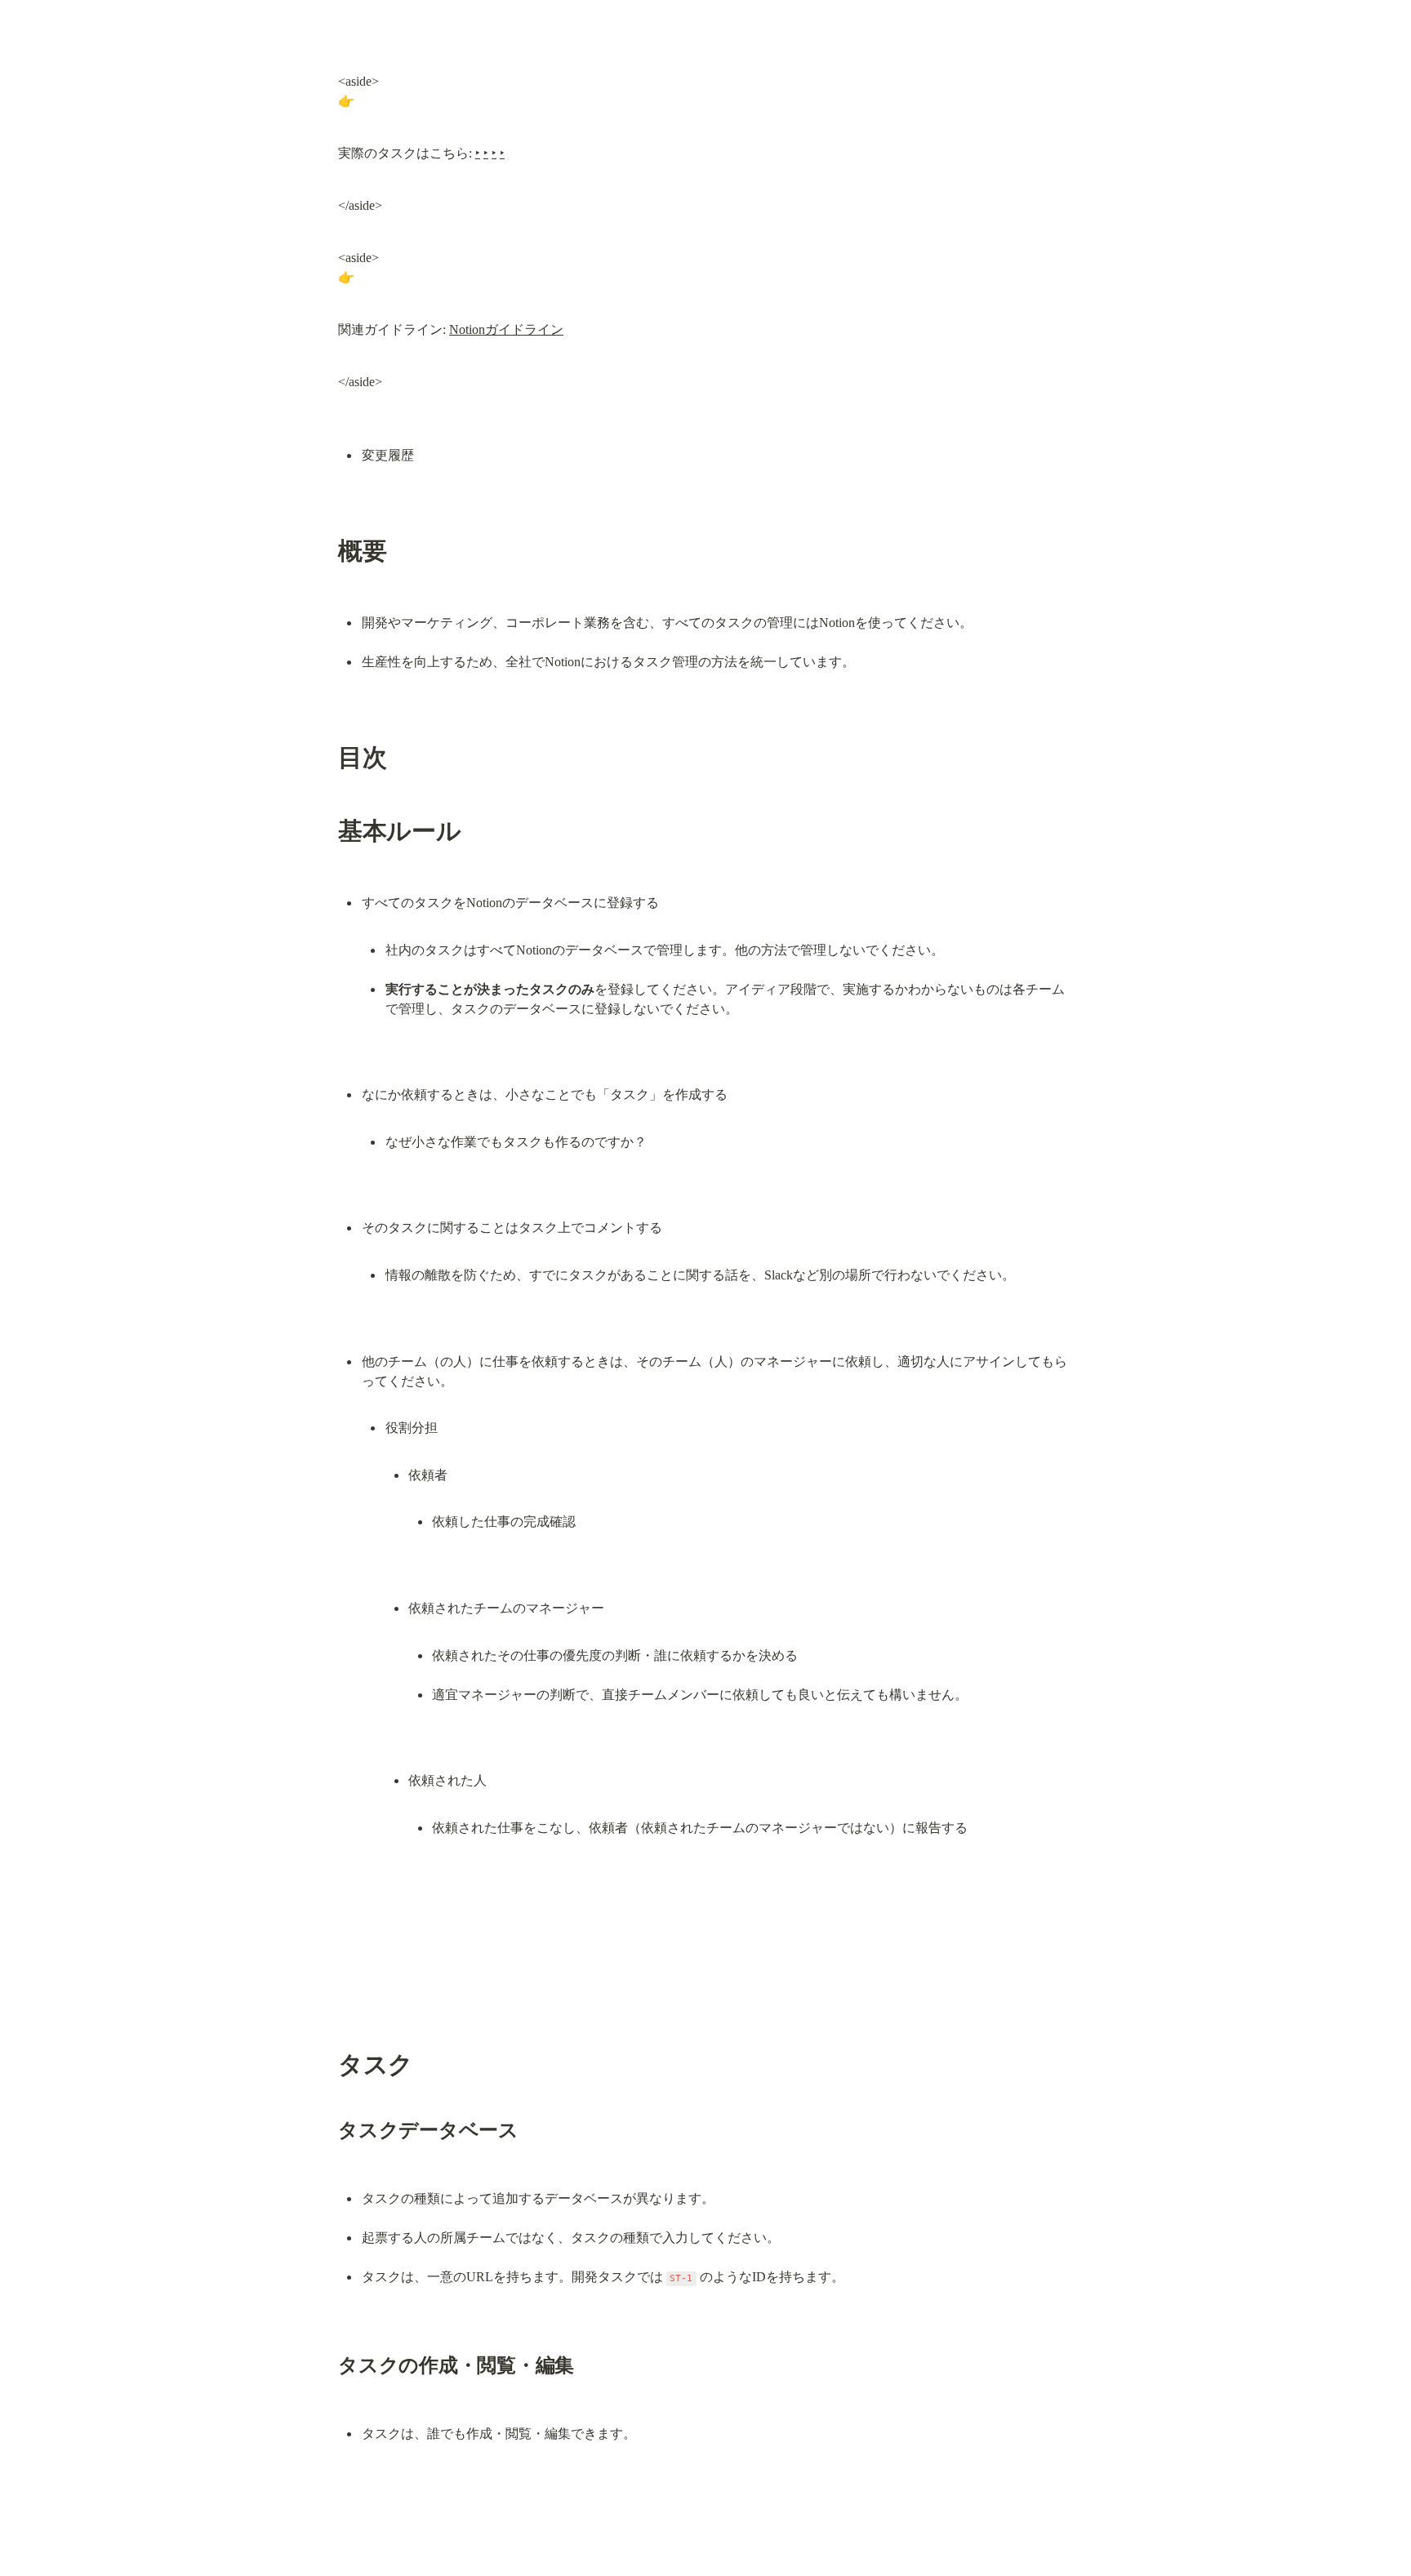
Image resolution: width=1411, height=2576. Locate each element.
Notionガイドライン (506, 329)
